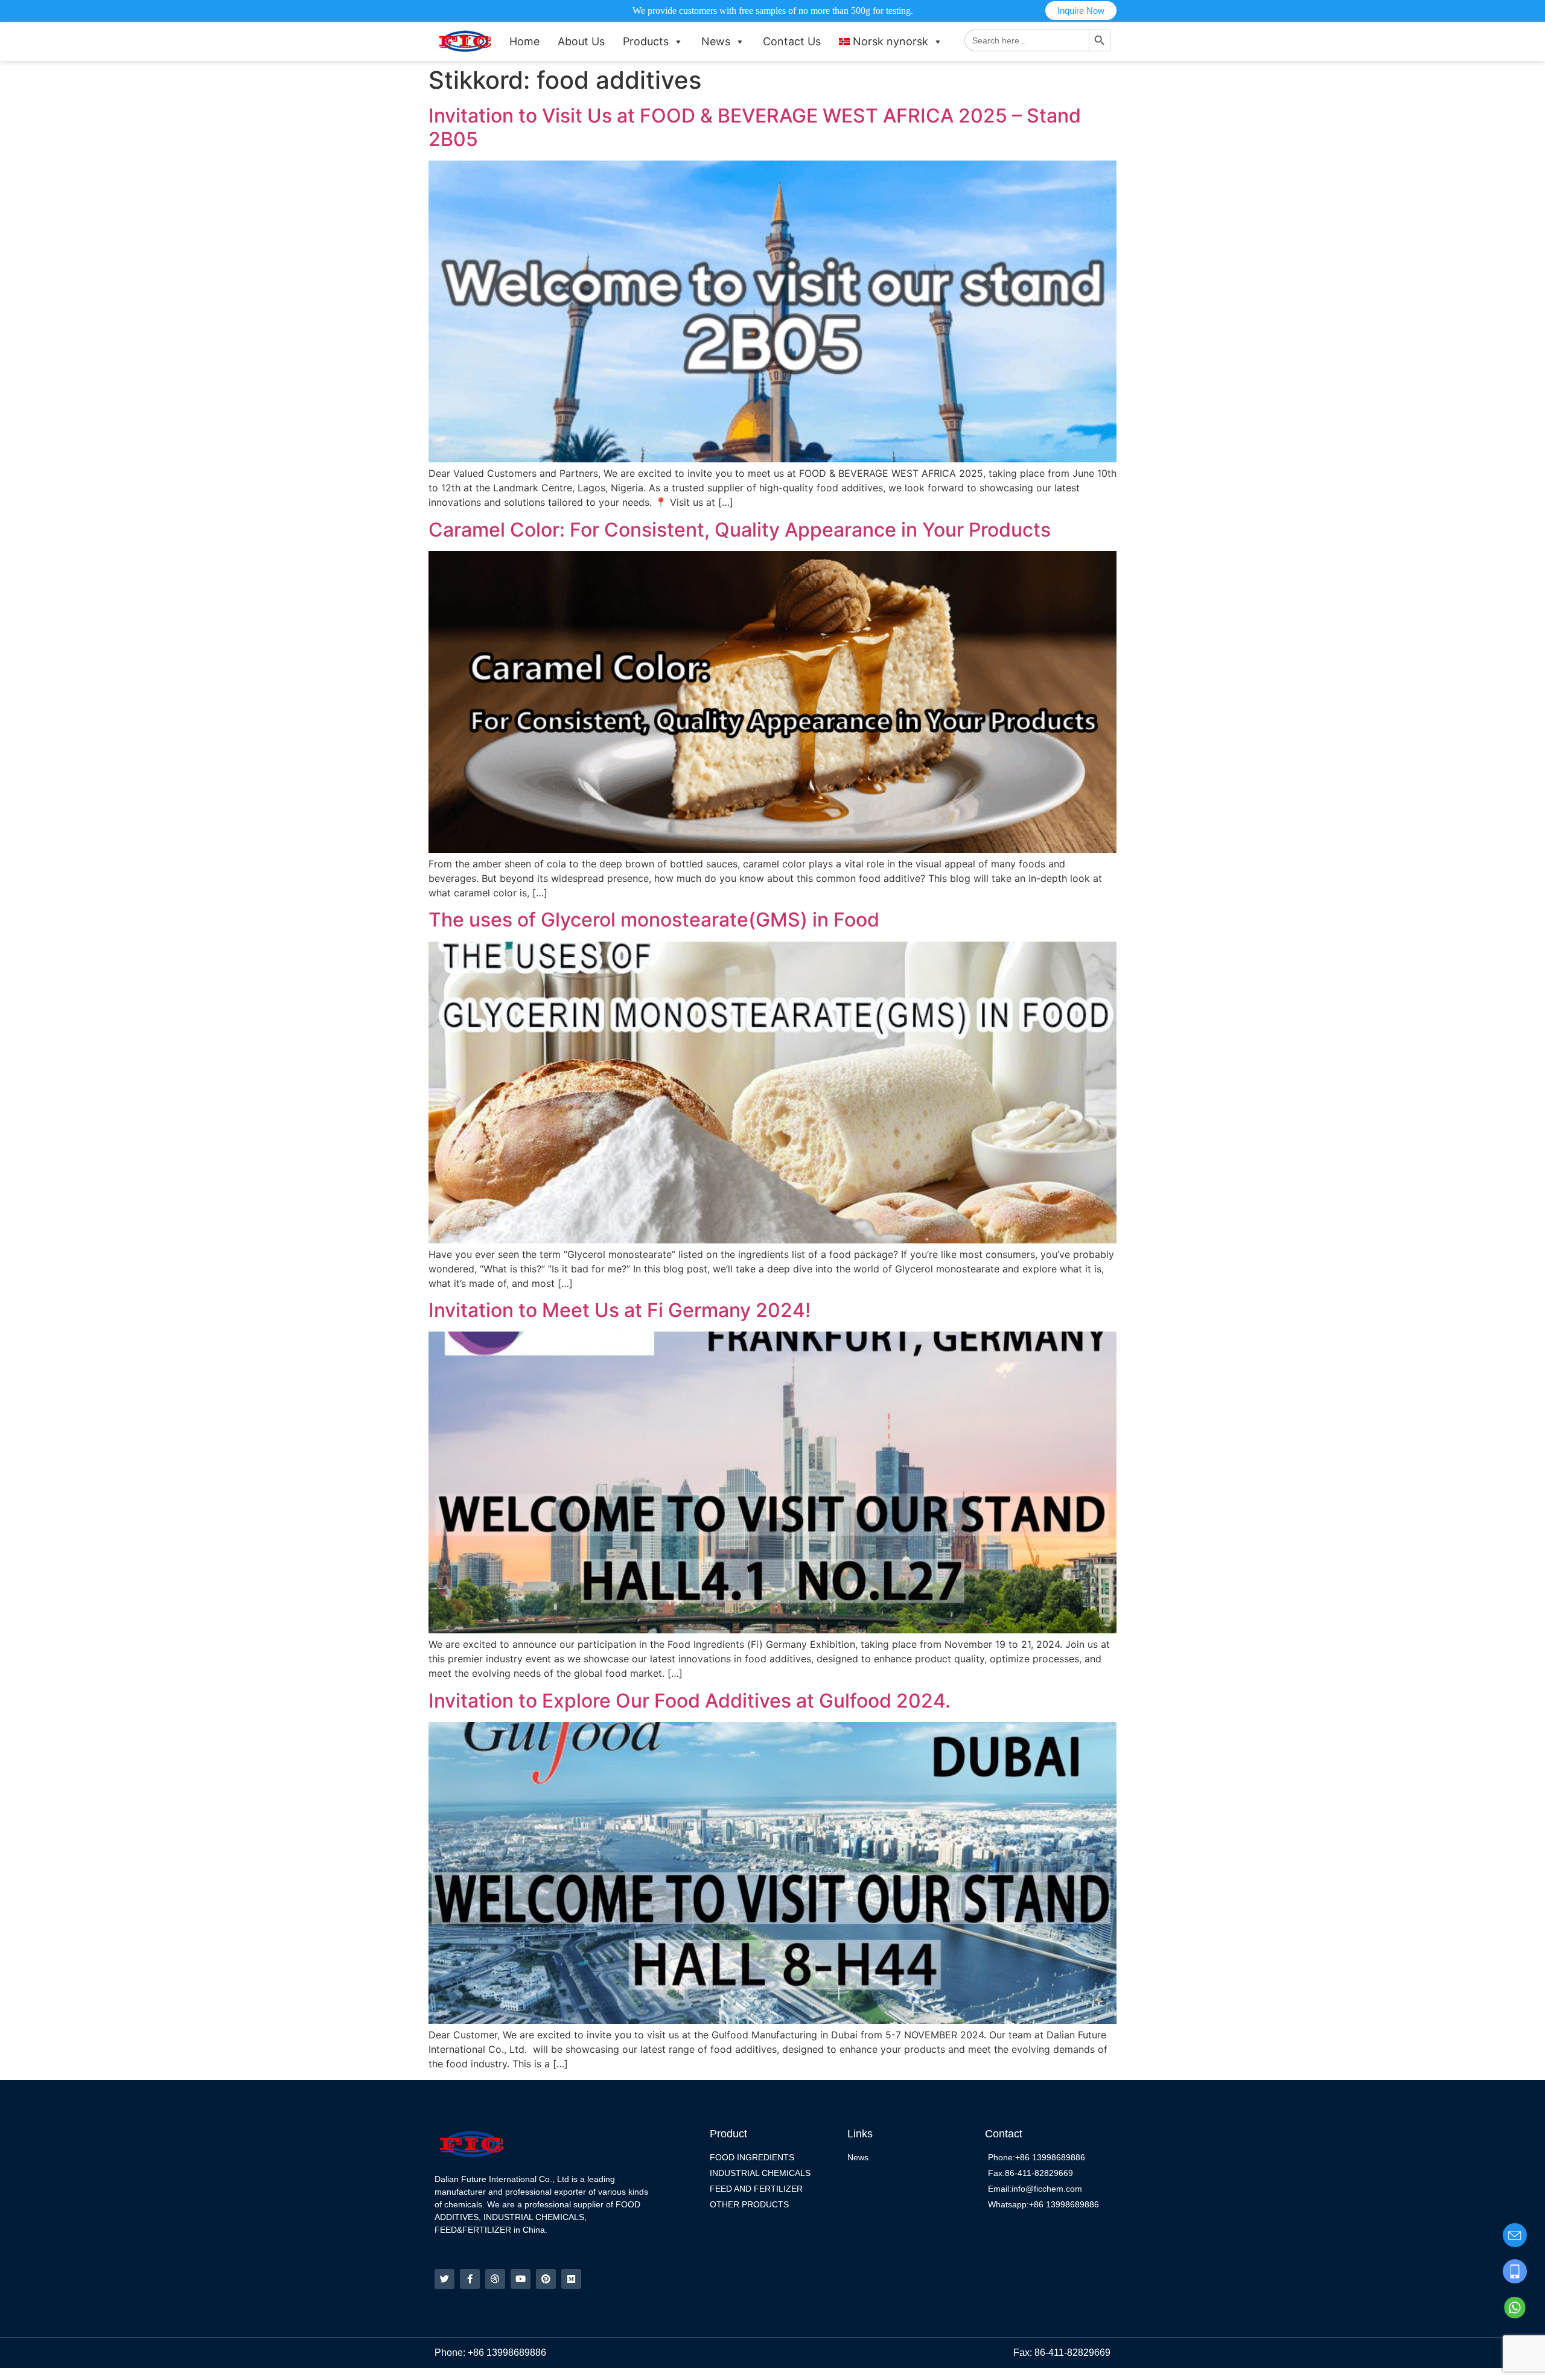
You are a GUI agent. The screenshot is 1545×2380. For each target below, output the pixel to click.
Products (646, 41)
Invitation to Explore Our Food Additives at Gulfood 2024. (690, 1701)
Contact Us (792, 41)
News (716, 41)
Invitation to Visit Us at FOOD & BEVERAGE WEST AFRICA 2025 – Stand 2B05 (755, 127)
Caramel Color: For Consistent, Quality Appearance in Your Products (740, 530)
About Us (581, 41)
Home (524, 41)
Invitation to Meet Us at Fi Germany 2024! (620, 1310)
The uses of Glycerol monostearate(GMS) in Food (654, 920)
